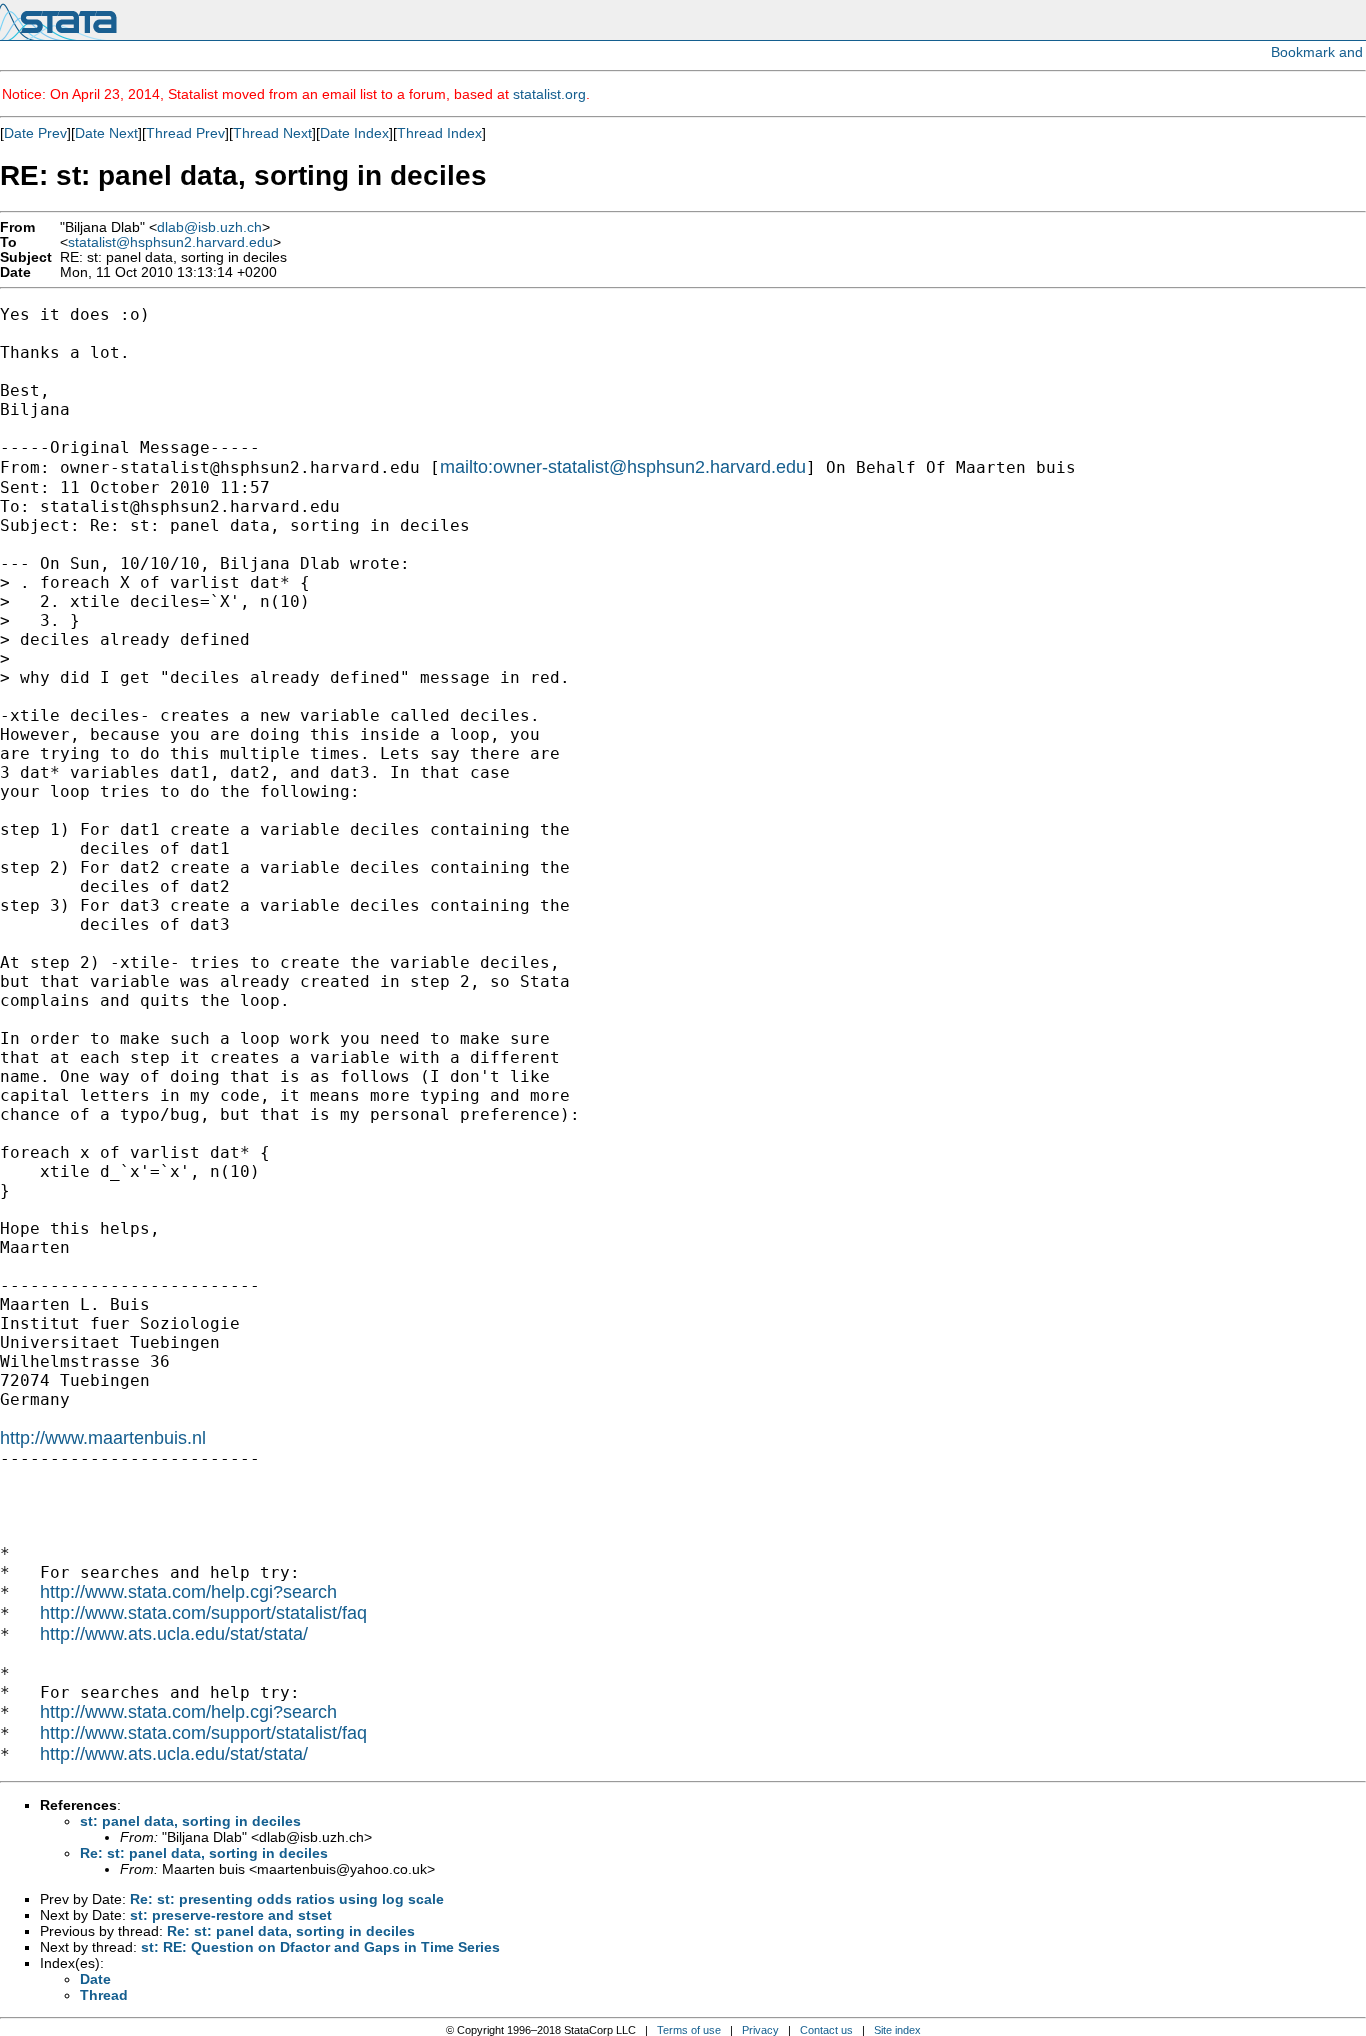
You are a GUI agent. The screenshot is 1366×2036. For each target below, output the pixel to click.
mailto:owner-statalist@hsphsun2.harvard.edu (623, 467)
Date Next (106, 133)
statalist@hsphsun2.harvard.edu (170, 242)
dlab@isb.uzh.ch (209, 227)
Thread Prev (185, 133)
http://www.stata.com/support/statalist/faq (203, 1613)
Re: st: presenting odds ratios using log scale (287, 1899)
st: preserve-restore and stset (231, 1915)
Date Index (354, 133)
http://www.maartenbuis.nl (103, 1438)
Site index (897, 2030)
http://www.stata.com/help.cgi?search (188, 1592)
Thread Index (439, 133)
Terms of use (689, 2030)
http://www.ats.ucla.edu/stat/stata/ (174, 1634)
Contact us (826, 2030)
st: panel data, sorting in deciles (190, 1821)
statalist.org (549, 94)
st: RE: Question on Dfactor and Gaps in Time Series (320, 1947)
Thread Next (272, 133)
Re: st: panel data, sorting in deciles (204, 1853)
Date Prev (35, 133)
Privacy (760, 2030)
